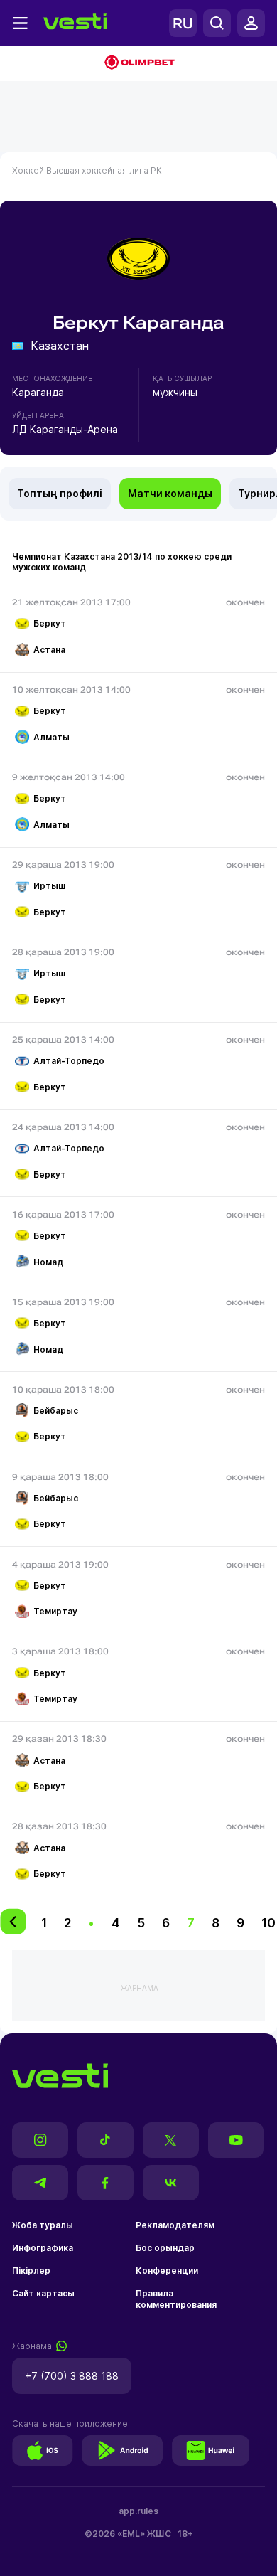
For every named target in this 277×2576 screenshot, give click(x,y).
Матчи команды (170, 493)
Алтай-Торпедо (69, 1061)
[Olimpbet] (138, 64)
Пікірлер (31, 2271)
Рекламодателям (175, 2225)
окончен (245, 602)
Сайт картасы (43, 2293)
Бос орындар (165, 2248)
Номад (48, 1262)
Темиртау (55, 1611)
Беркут (50, 623)
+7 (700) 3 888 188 (72, 2376)
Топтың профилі (60, 493)
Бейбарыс (56, 1411)
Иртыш (49, 886)
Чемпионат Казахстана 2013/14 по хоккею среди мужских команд (122, 562)
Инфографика (43, 2248)
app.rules (138, 2511)
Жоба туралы (43, 2225)
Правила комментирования (176, 2299)
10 (268, 1923)
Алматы (51, 737)
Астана (49, 650)
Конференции (167, 2271)
